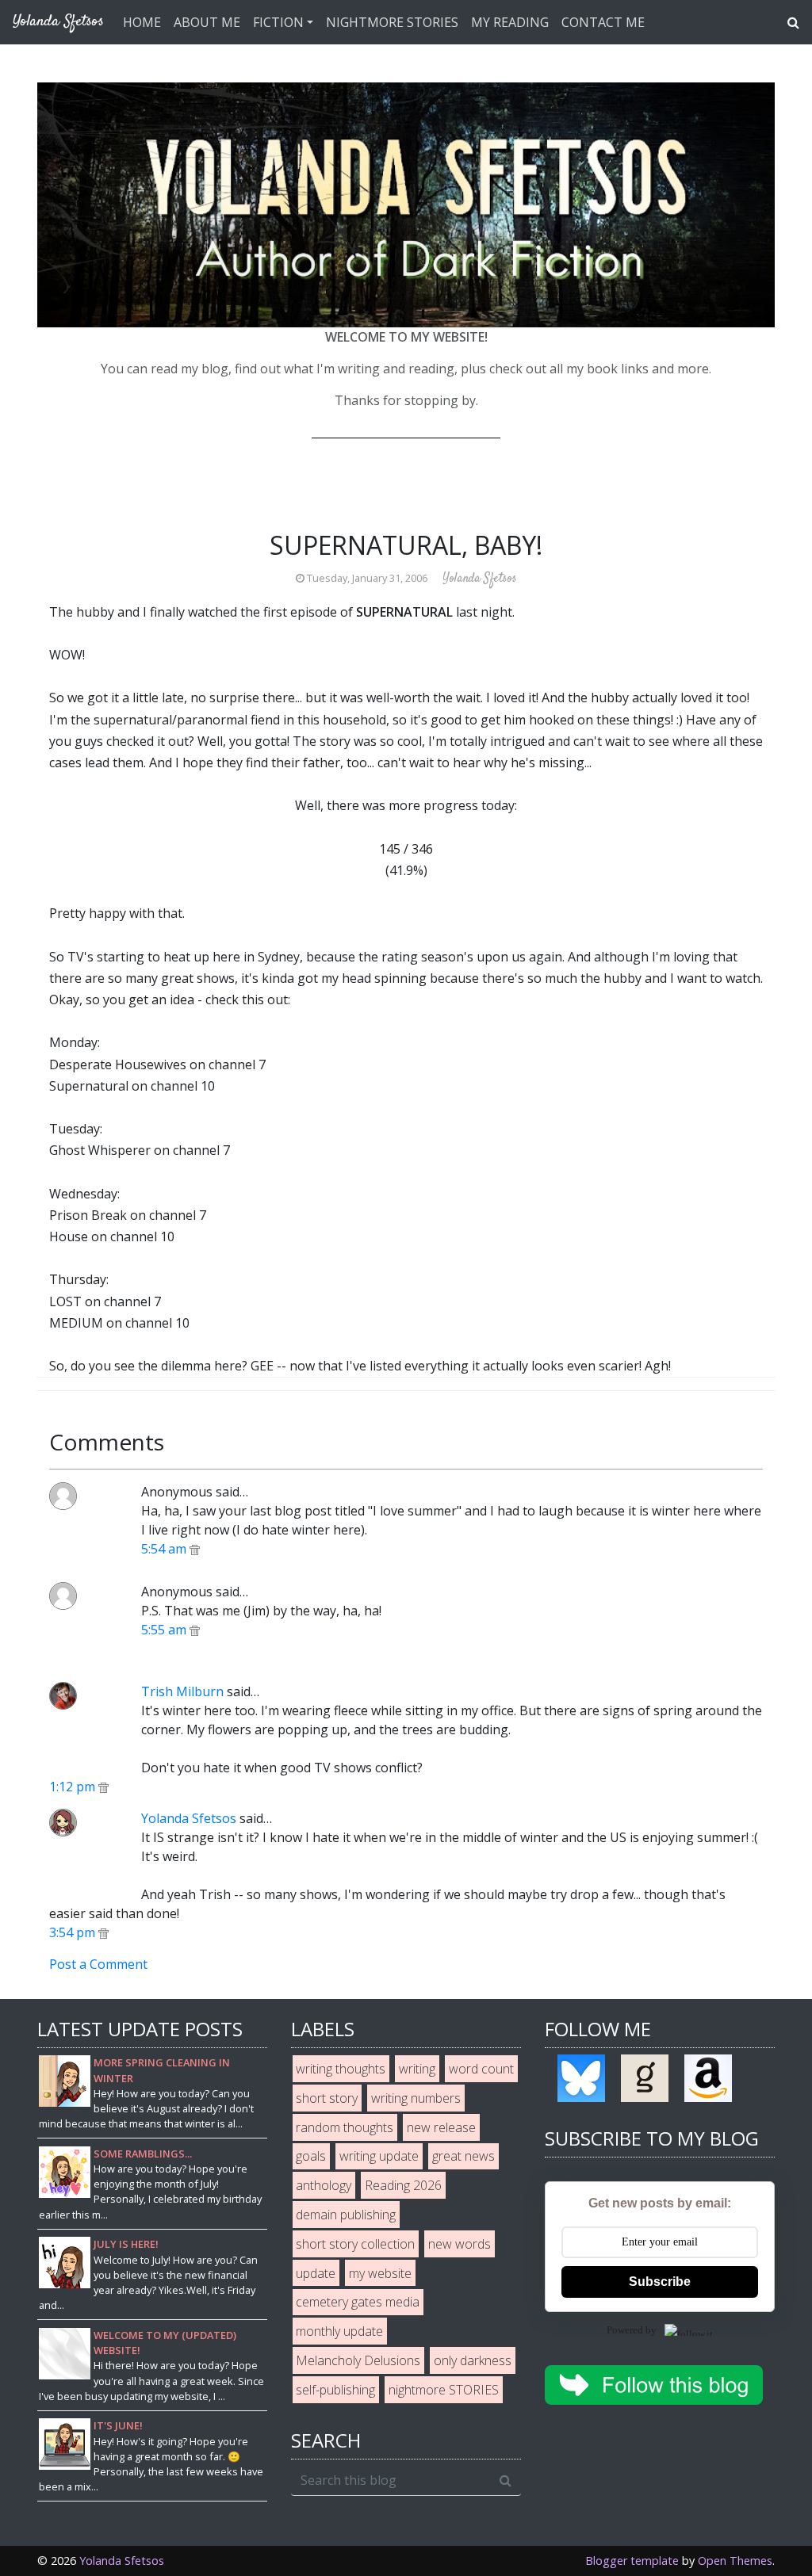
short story (327, 2098)
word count (481, 2069)
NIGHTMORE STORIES (392, 22)
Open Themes (735, 2561)
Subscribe (660, 2282)
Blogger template (632, 2561)
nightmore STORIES (444, 2390)
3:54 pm (74, 1932)
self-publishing (335, 2390)
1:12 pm (74, 1787)
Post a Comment (98, 1964)
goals (311, 2156)
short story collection (355, 2244)
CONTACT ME (603, 22)
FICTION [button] (278, 22)
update (316, 2273)
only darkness (473, 2360)
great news (463, 2156)
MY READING (510, 22)
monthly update (339, 2331)
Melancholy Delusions (358, 2360)
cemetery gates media (358, 2302)
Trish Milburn (182, 1691)
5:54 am (165, 1549)
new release (441, 2127)
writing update (379, 2156)
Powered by (632, 2330)
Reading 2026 (403, 2185)
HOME (142, 22)
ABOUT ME (207, 22)
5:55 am (165, 1630)
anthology (324, 2185)
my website (380, 2273)
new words (460, 2244)
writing (417, 2069)
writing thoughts (341, 2069)
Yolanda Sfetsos (189, 1818)
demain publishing (346, 2215)
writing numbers (416, 2098)
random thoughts (345, 2127)
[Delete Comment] (195, 1549)
